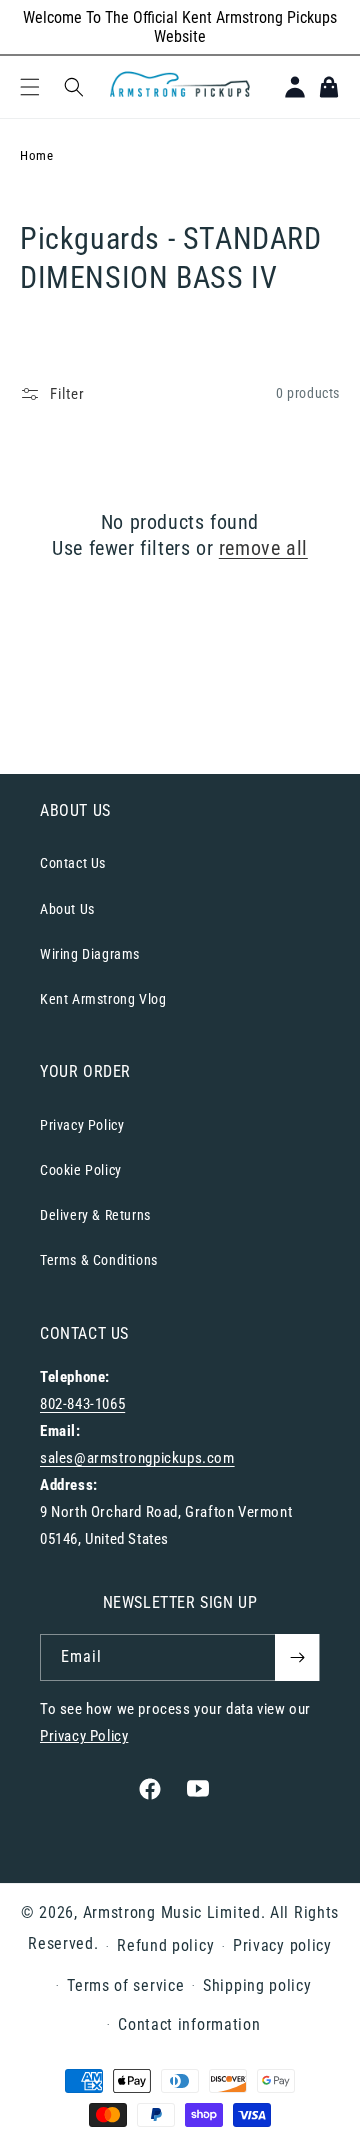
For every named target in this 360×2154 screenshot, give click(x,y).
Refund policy (165, 1945)
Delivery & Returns (95, 1215)
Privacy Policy (82, 1125)
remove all (263, 548)
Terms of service (125, 1985)
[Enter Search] (74, 87)
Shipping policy (257, 1985)
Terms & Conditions (99, 1260)
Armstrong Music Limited (172, 1912)
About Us (67, 909)
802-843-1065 (82, 1404)
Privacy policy (282, 1945)
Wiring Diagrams (90, 954)
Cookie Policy (81, 1170)
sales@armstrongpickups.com (137, 1458)
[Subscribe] (297, 1657)
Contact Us (73, 863)
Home (36, 155)
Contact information (189, 2024)
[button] (30, 87)
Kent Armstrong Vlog (103, 999)
